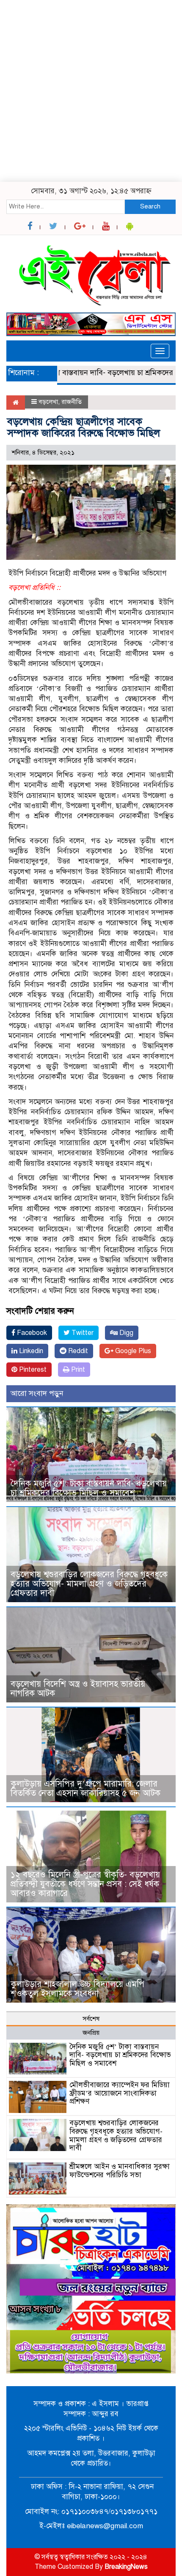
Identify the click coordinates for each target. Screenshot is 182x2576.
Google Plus (132, 1351)
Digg (125, 1333)
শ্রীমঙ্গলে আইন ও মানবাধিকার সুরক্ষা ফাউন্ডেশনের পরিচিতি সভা (120, 2171)
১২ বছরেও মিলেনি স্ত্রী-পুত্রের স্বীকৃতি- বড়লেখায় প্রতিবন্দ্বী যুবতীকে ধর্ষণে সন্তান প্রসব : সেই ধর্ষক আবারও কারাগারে (85, 1884)
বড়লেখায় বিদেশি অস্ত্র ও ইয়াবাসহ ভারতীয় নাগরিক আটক (78, 1689)
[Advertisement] (91, 91)
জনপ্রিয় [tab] (91, 2033)
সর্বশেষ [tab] (91, 2019)
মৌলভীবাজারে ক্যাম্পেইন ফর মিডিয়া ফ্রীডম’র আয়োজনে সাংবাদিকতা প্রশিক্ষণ (120, 2093)
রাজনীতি (72, 402)
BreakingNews (126, 2567)
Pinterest (32, 1370)
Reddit (77, 1351)
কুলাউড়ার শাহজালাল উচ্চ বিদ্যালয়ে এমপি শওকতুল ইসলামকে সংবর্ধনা (77, 1989)
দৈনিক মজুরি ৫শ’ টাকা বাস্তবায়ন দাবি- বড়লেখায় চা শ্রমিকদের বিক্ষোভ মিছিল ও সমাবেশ (89, 1488)
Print (77, 1370)
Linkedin (30, 1351)
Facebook (31, 1333)
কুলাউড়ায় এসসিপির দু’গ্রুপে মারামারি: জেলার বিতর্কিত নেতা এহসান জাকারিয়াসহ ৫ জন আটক (88, 1788)
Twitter (82, 1333)
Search (150, 206)
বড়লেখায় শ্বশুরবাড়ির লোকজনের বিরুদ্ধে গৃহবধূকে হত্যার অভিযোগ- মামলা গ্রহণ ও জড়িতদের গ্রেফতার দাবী (89, 1584)
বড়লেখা (48, 402)
